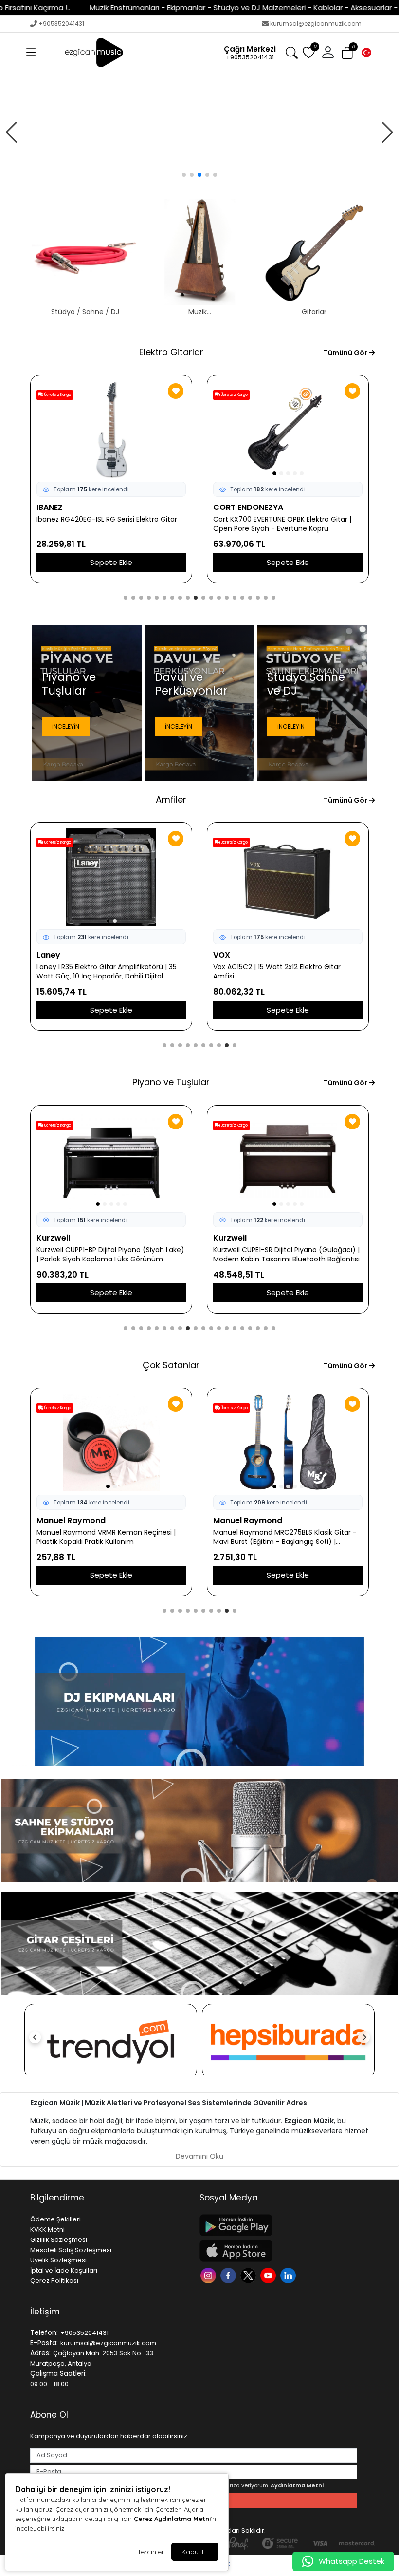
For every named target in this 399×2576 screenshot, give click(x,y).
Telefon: (44, 2332)
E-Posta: (44, 2343)
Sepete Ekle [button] (111, 562)
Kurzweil (53, 1238)
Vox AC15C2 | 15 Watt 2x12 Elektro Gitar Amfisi (277, 972)
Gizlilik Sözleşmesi (59, 2240)
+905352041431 (61, 24)
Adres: (40, 2353)
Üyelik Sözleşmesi (58, 2260)
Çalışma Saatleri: (58, 2373)
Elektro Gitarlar (171, 352)
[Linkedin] (289, 2275)
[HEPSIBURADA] (288, 2041)
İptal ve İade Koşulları (64, 2270)
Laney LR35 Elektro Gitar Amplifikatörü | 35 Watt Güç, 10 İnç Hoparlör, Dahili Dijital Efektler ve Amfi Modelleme (107, 972)
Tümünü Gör (346, 353)
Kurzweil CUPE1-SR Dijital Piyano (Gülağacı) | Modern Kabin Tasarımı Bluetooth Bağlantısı (286, 1255)
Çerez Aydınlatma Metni (172, 2519)
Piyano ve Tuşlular (171, 1082)
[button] (31, 53)
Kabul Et (195, 2552)
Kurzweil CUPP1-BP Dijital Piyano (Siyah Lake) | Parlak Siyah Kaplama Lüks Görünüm (110, 1255)
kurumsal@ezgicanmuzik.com (316, 24)
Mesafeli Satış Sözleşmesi (71, 2250)
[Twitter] (249, 2275)
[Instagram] (209, 2275)
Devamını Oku (199, 2156)
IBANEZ (50, 507)
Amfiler (171, 799)
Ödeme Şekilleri (55, 2219)
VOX (222, 955)
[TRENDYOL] (111, 2041)
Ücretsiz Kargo (57, 395)
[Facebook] (229, 2275)
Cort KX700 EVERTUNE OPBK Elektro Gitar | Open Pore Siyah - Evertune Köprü (282, 524)
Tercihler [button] (151, 2552)
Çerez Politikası (54, 2281)
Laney (48, 955)
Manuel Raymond (71, 1520)
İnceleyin (66, 726)
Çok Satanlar (171, 1365)
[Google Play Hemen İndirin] (278, 2225)
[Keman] (199, 132)
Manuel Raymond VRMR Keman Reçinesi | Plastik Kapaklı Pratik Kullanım (106, 1537)
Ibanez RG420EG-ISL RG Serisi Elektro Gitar (107, 519)
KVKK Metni (47, 2229)
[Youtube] (269, 2275)
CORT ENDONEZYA (248, 507)
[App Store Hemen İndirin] (278, 2251)
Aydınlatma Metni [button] (297, 2485)
